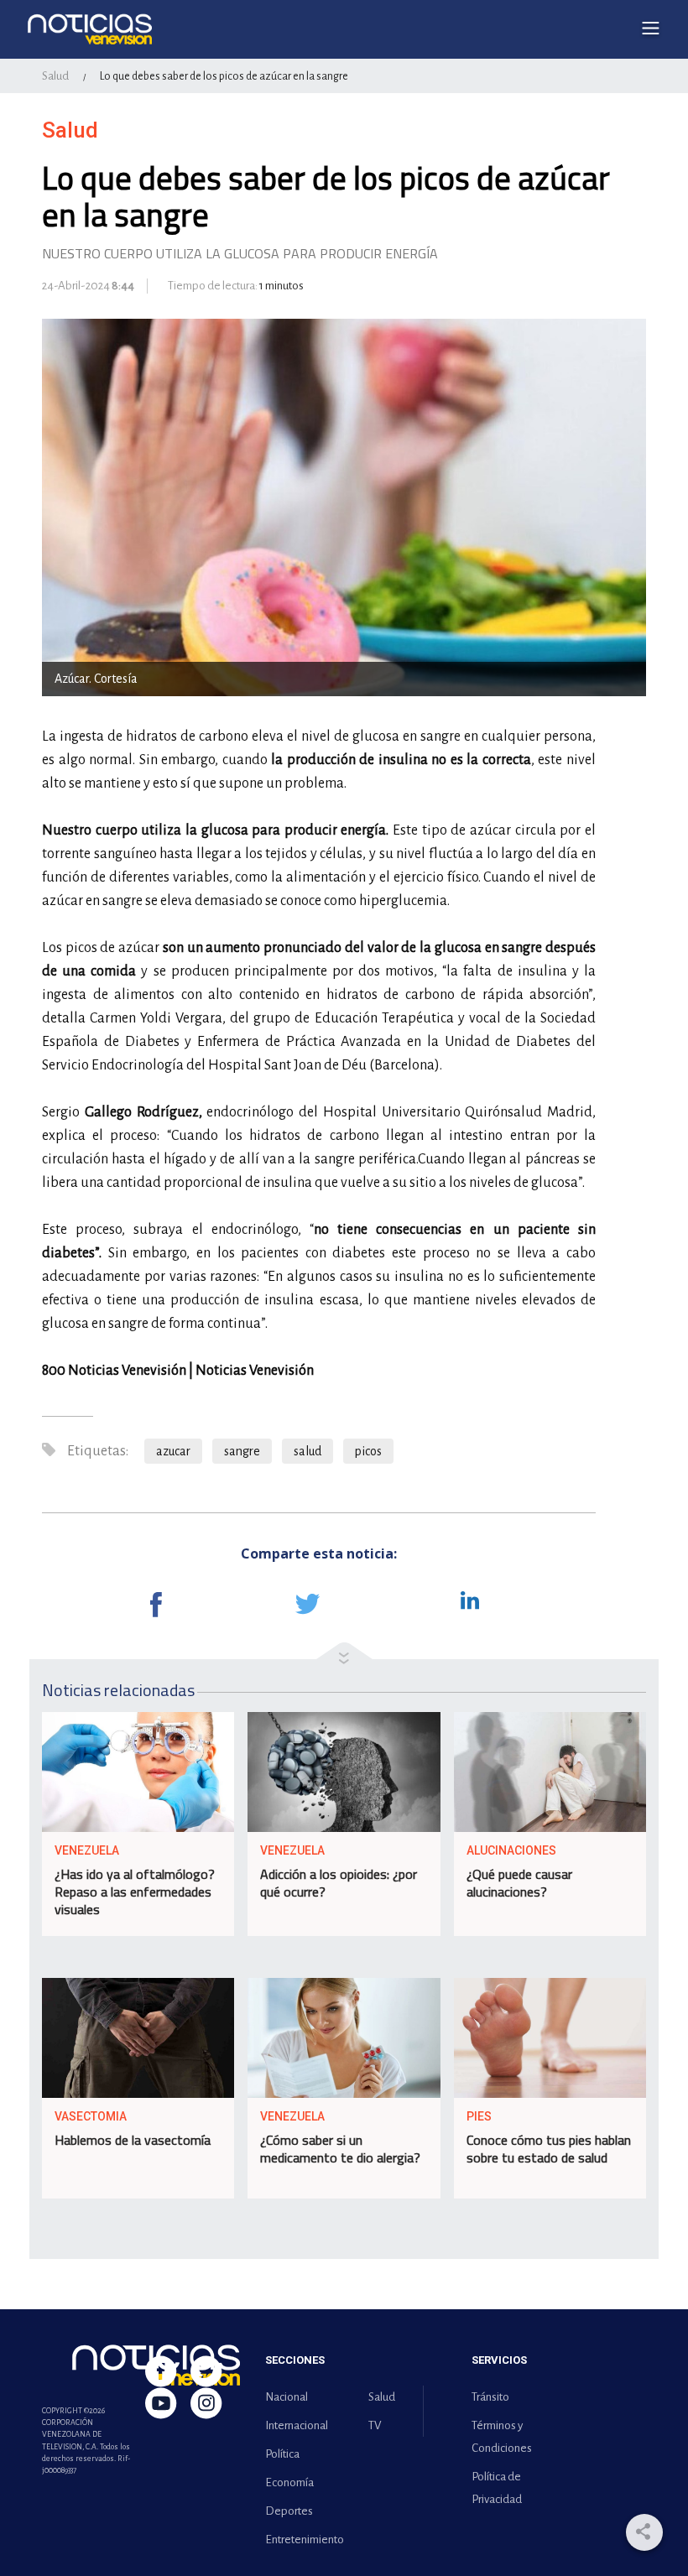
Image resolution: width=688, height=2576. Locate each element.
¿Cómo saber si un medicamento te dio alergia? (340, 2149)
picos (368, 1451)
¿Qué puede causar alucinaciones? (519, 1883)
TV (375, 2425)
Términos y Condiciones (502, 2437)
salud (308, 1451)
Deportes (289, 2511)
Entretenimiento (301, 2540)
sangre (242, 1451)
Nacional (287, 2397)
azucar (173, 1451)
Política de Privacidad (497, 2488)
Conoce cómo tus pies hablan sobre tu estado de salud (549, 2149)
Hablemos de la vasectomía (133, 2140)
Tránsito (490, 2397)
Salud (55, 76)
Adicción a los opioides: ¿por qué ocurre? (339, 1883)
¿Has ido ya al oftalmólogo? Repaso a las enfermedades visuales (135, 1892)
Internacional (297, 2425)
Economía (289, 2482)
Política (282, 2454)
